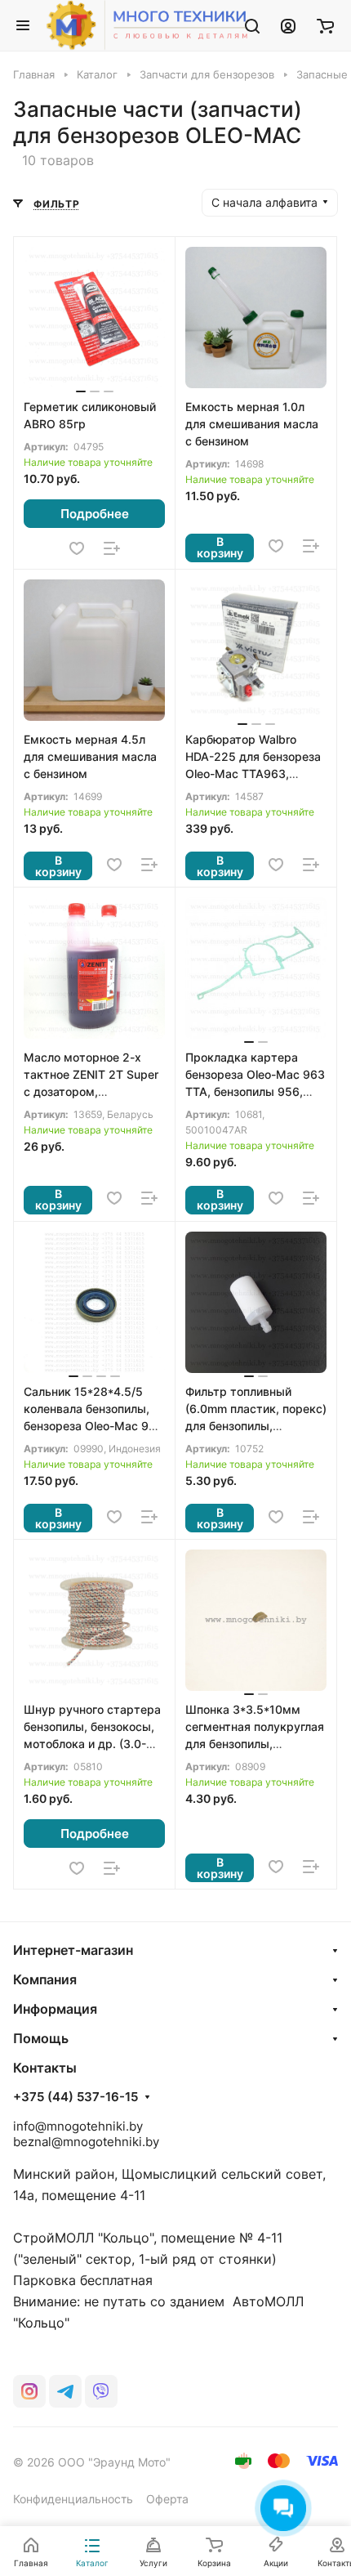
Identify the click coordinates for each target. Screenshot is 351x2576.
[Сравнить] (112, 548)
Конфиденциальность (73, 2499)
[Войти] (288, 25)
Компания (45, 1979)
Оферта (167, 2499)
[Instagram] (29, 2391)
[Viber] (101, 2391)
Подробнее (95, 514)
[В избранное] (77, 548)
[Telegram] (65, 2391)
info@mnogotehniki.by (78, 2126)
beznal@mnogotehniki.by (86, 2142)
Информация (55, 2009)
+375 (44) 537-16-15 (76, 2097)
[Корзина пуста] (325, 25)
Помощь (41, 2038)
